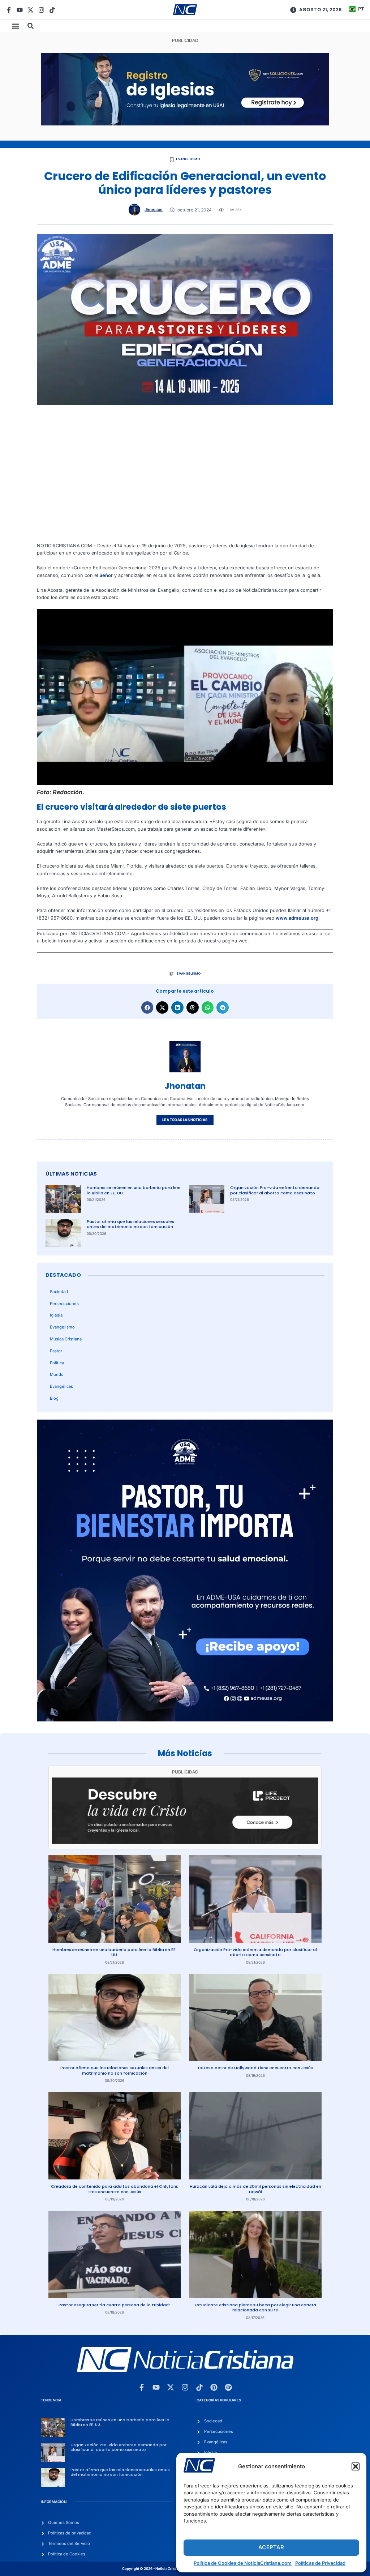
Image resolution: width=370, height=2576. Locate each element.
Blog (54, 1398)
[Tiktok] (52, 10)
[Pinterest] (214, 2387)
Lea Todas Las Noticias (185, 1120)
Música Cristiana (66, 1339)
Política (57, 1363)
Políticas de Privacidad (320, 2563)
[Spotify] (228, 2387)
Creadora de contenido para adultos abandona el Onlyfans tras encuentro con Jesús (115, 2189)
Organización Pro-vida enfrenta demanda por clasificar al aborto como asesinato (275, 1190)
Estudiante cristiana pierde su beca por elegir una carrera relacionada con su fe (255, 2308)
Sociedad (59, 1292)
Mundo (57, 1374)
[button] (356, 2466)
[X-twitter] (31, 10)
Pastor (56, 1351)
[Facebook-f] (9, 10)
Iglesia (56, 1315)
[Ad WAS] (185, 124)
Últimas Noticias (71, 1174)
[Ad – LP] (185, 1842)
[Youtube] (20, 10)
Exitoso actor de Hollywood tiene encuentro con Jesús (255, 2068)
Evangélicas (61, 1386)
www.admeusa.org (297, 918)
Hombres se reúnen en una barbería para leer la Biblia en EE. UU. (134, 1190)
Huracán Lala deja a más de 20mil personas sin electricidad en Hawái (255, 2189)
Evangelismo (188, 159)
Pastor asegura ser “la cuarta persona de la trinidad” (115, 2305)
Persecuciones (64, 1304)
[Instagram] (41, 10)
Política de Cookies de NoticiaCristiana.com (243, 2563)
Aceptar (271, 2547)
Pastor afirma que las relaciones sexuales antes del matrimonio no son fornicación (130, 1224)
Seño (105, 575)
